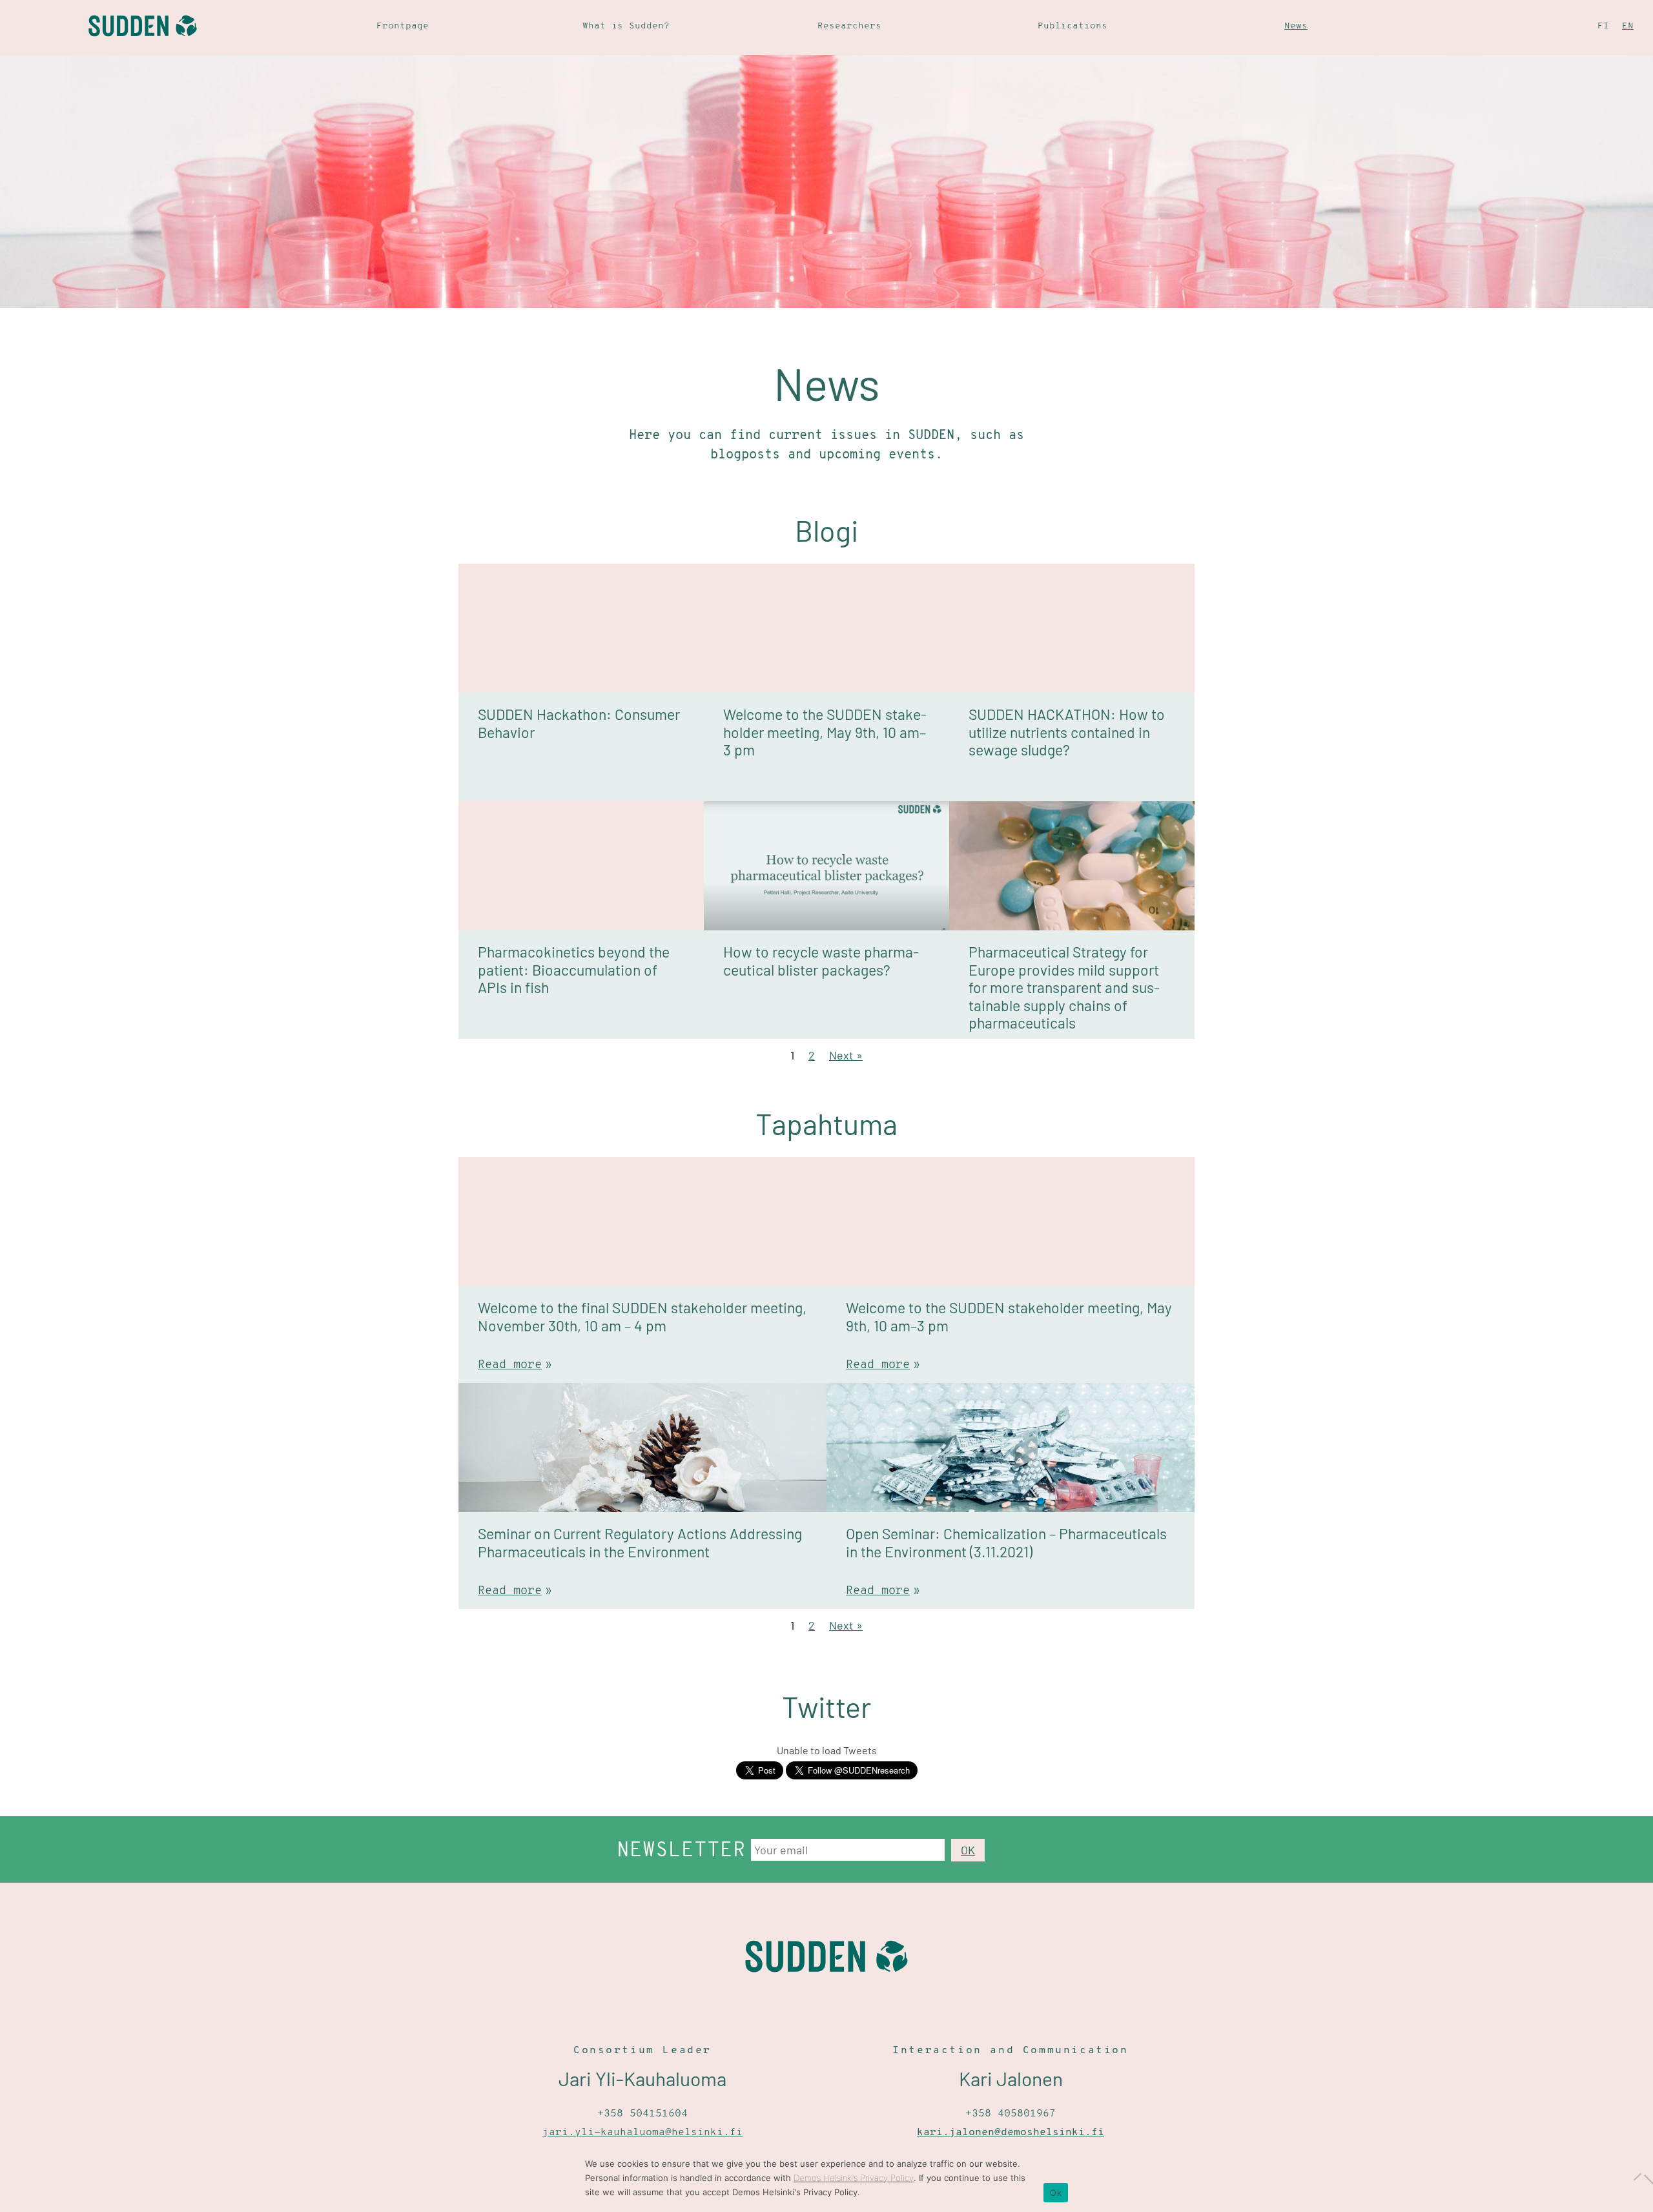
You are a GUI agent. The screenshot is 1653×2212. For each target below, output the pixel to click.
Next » (846, 1055)
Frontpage (403, 26)
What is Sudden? (626, 26)
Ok (1056, 2193)
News (1296, 26)
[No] (1637, 2176)
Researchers (849, 26)
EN (1628, 26)
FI (1603, 26)
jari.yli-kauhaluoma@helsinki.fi (642, 2133)
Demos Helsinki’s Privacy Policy (854, 2178)
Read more (510, 1366)
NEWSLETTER (681, 1851)
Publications (1073, 26)
